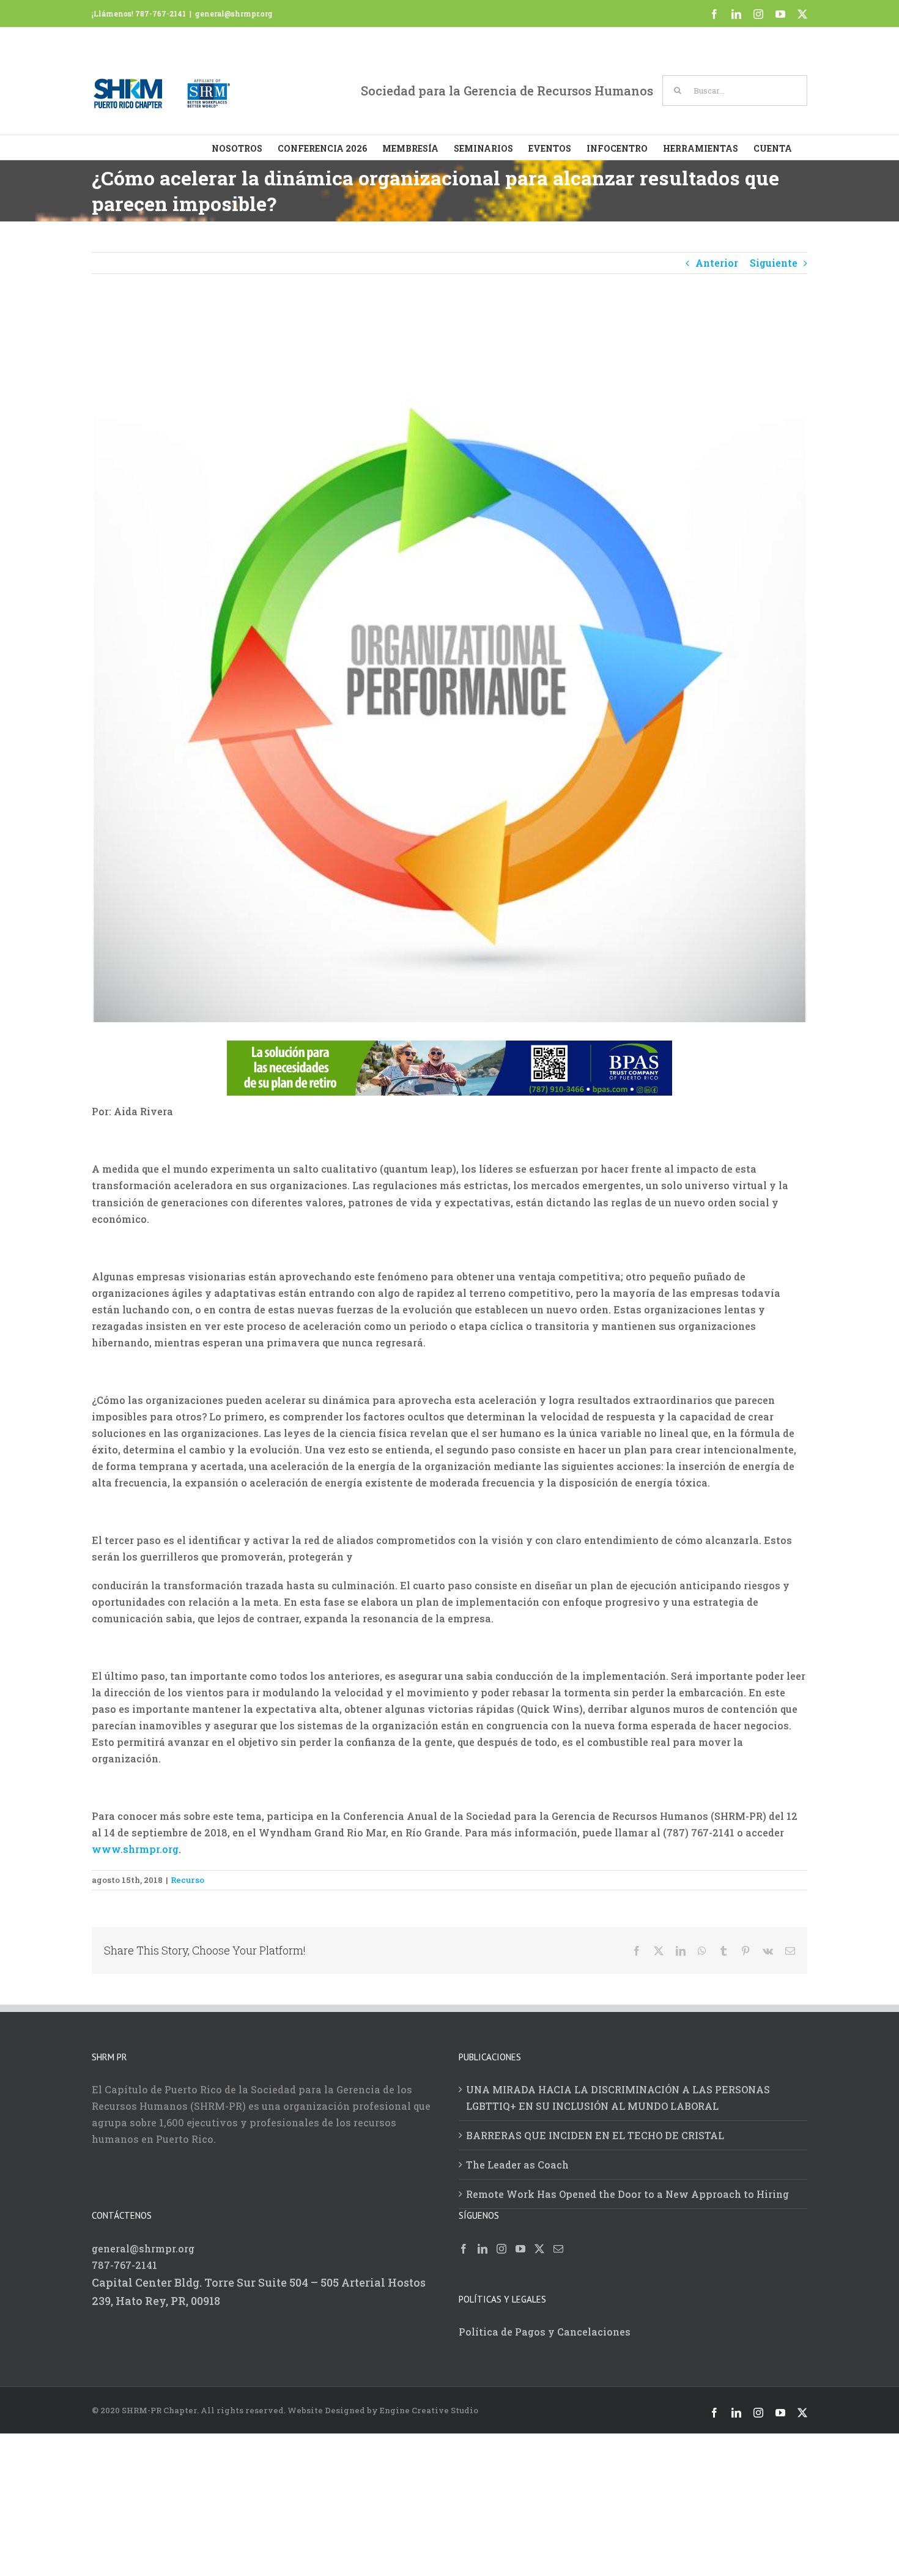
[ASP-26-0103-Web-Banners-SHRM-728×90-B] (449, 1049)
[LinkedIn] (483, 2249)
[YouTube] (520, 2249)
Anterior (717, 263)
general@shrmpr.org (234, 13)
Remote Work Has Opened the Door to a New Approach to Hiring (627, 2194)
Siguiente (774, 263)
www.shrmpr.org (135, 1849)
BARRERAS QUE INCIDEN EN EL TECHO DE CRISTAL (595, 2135)
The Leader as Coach (517, 2165)
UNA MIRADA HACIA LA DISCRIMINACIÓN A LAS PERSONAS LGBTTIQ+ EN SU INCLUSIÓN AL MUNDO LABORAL (618, 2098)
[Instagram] (501, 2249)
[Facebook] (464, 2249)
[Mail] (558, 2249)
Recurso (187, 1879)
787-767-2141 (124, 2265)
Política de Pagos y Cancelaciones (545, 2332)
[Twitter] (539, 2249)
